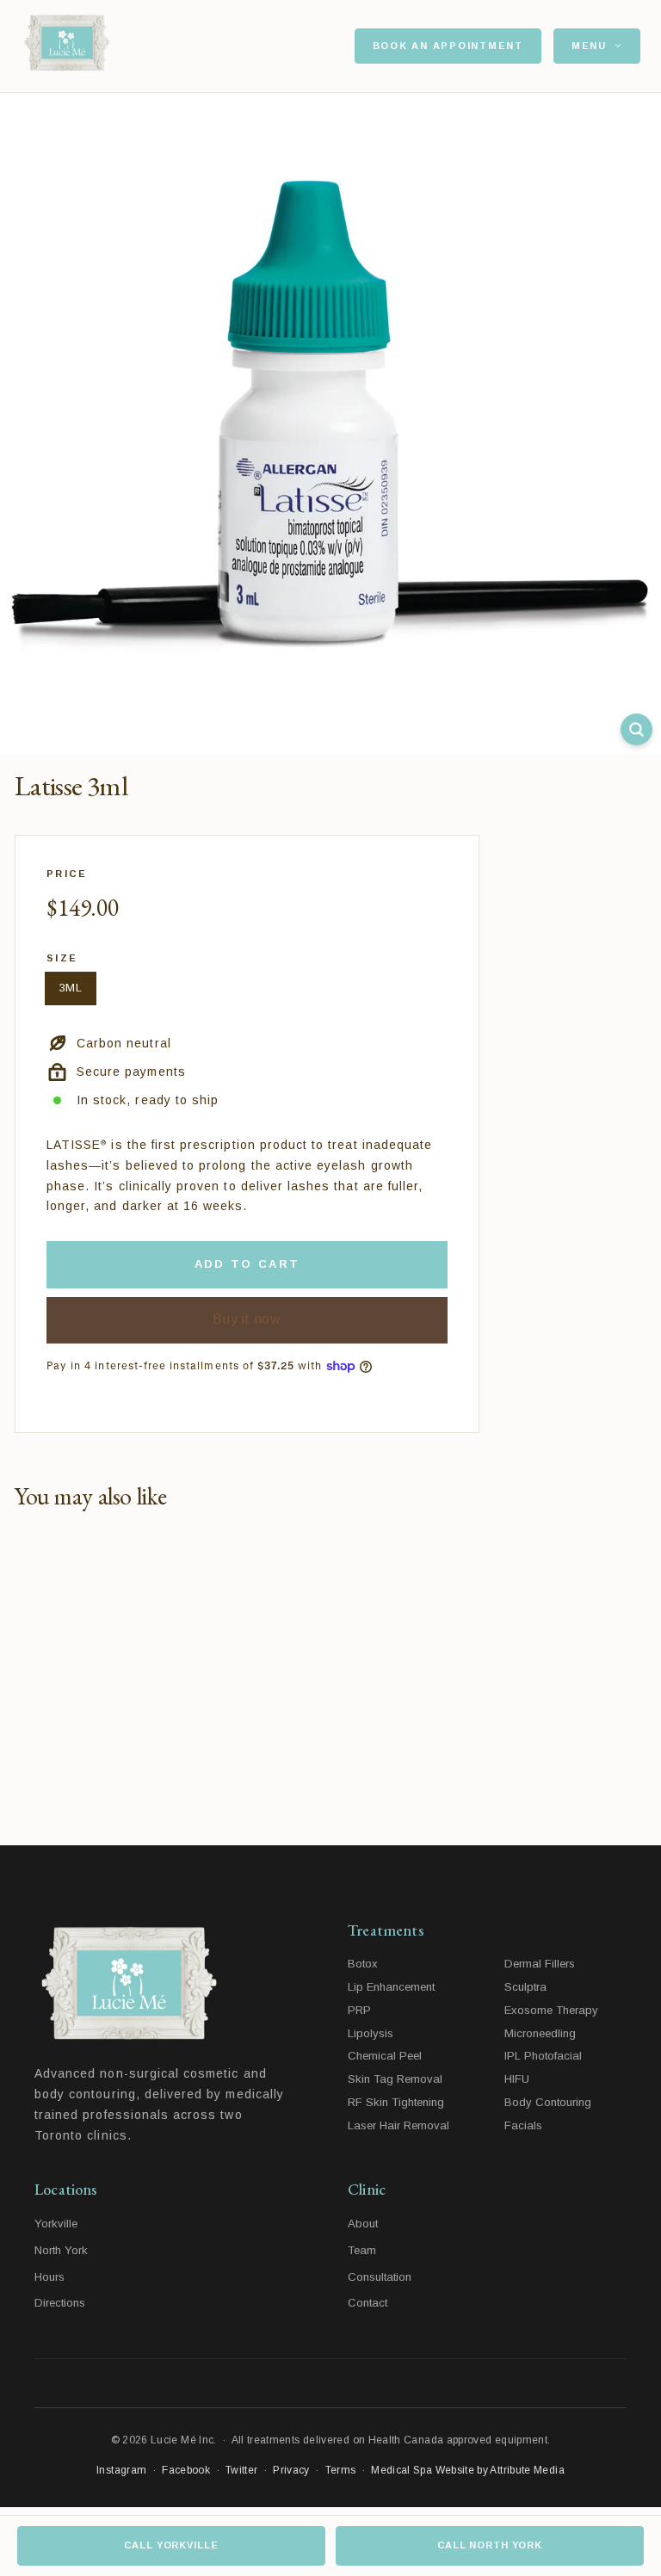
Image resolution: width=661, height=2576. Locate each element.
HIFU (517, 2079)
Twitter (242, 2470)
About (363, 2224)
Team (362, 2250)
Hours (49, 2277)
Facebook (186, 2470)
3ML (71, 988)
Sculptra (525, 1987)
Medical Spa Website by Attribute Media (468, 2470)
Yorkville (56, 2224)
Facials (523, 2125)
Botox (363, 1964)
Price (67, 874)
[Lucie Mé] (67, 46)
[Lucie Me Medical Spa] (174, 1984)
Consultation (380, 2277)
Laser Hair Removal (398, 2125)
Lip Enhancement (391, 1987)
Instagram (121, 2470)
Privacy (291, 2470)
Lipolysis (371, 2033)
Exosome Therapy (551, 2010)
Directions (60, 2303)
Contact (368, 2303)
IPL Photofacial (543, 2056)
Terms (341, 2470)
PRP (359, 2010)
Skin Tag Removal (395, 2079)
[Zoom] (636, 729)
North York (61, 2250)
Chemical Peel (385, 2056)
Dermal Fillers (540, 1964)
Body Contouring (548, 2102)
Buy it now (247, 1319)
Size (62, 958)
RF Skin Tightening (396, 2102)
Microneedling (540, 2033)
